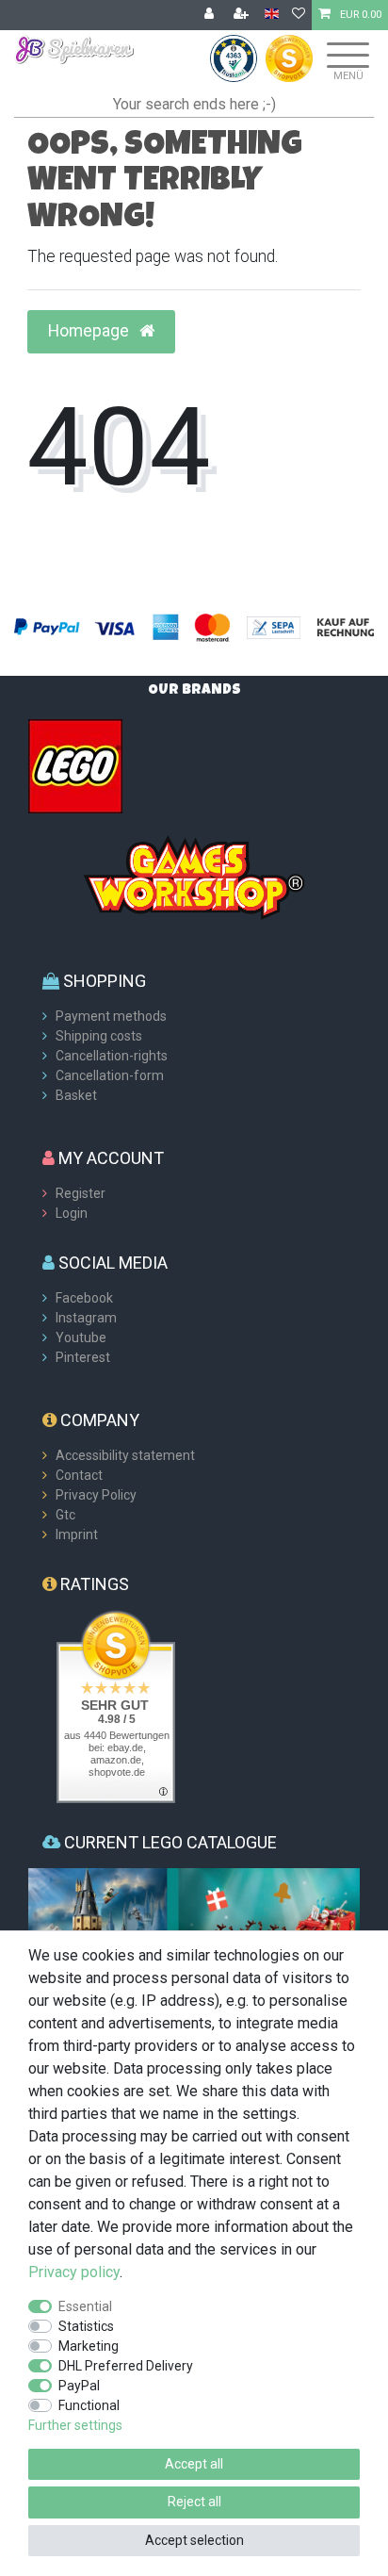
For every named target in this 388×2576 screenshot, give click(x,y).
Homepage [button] (90, 331)
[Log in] (211, 15)
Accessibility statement (125, 1455)
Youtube (81, 1337)
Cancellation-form (110, 1075)
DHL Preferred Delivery (126, 2366)
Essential (85, 2306)
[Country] (272, 15)
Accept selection (194, 2540)
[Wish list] (299, 15)
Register (81, 1193)
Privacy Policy (96, 1495)
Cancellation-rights (112, 1056)
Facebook (84, 1298)
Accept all (194, 2464)
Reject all (194, 2502)
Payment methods (111, 1016)
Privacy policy (74, 2272)
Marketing (89, 2346)
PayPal (79, 2386)
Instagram (86, 1318)
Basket (76, 1095)
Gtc (65, 1515)
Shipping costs (99, 1036)
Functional (89, 2405)
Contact (79, 1475)
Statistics (86, 2326)
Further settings (75, 2425)
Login (72, 1213)
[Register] (243, 15)
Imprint (77, 1534)
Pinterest (83, 1357)
